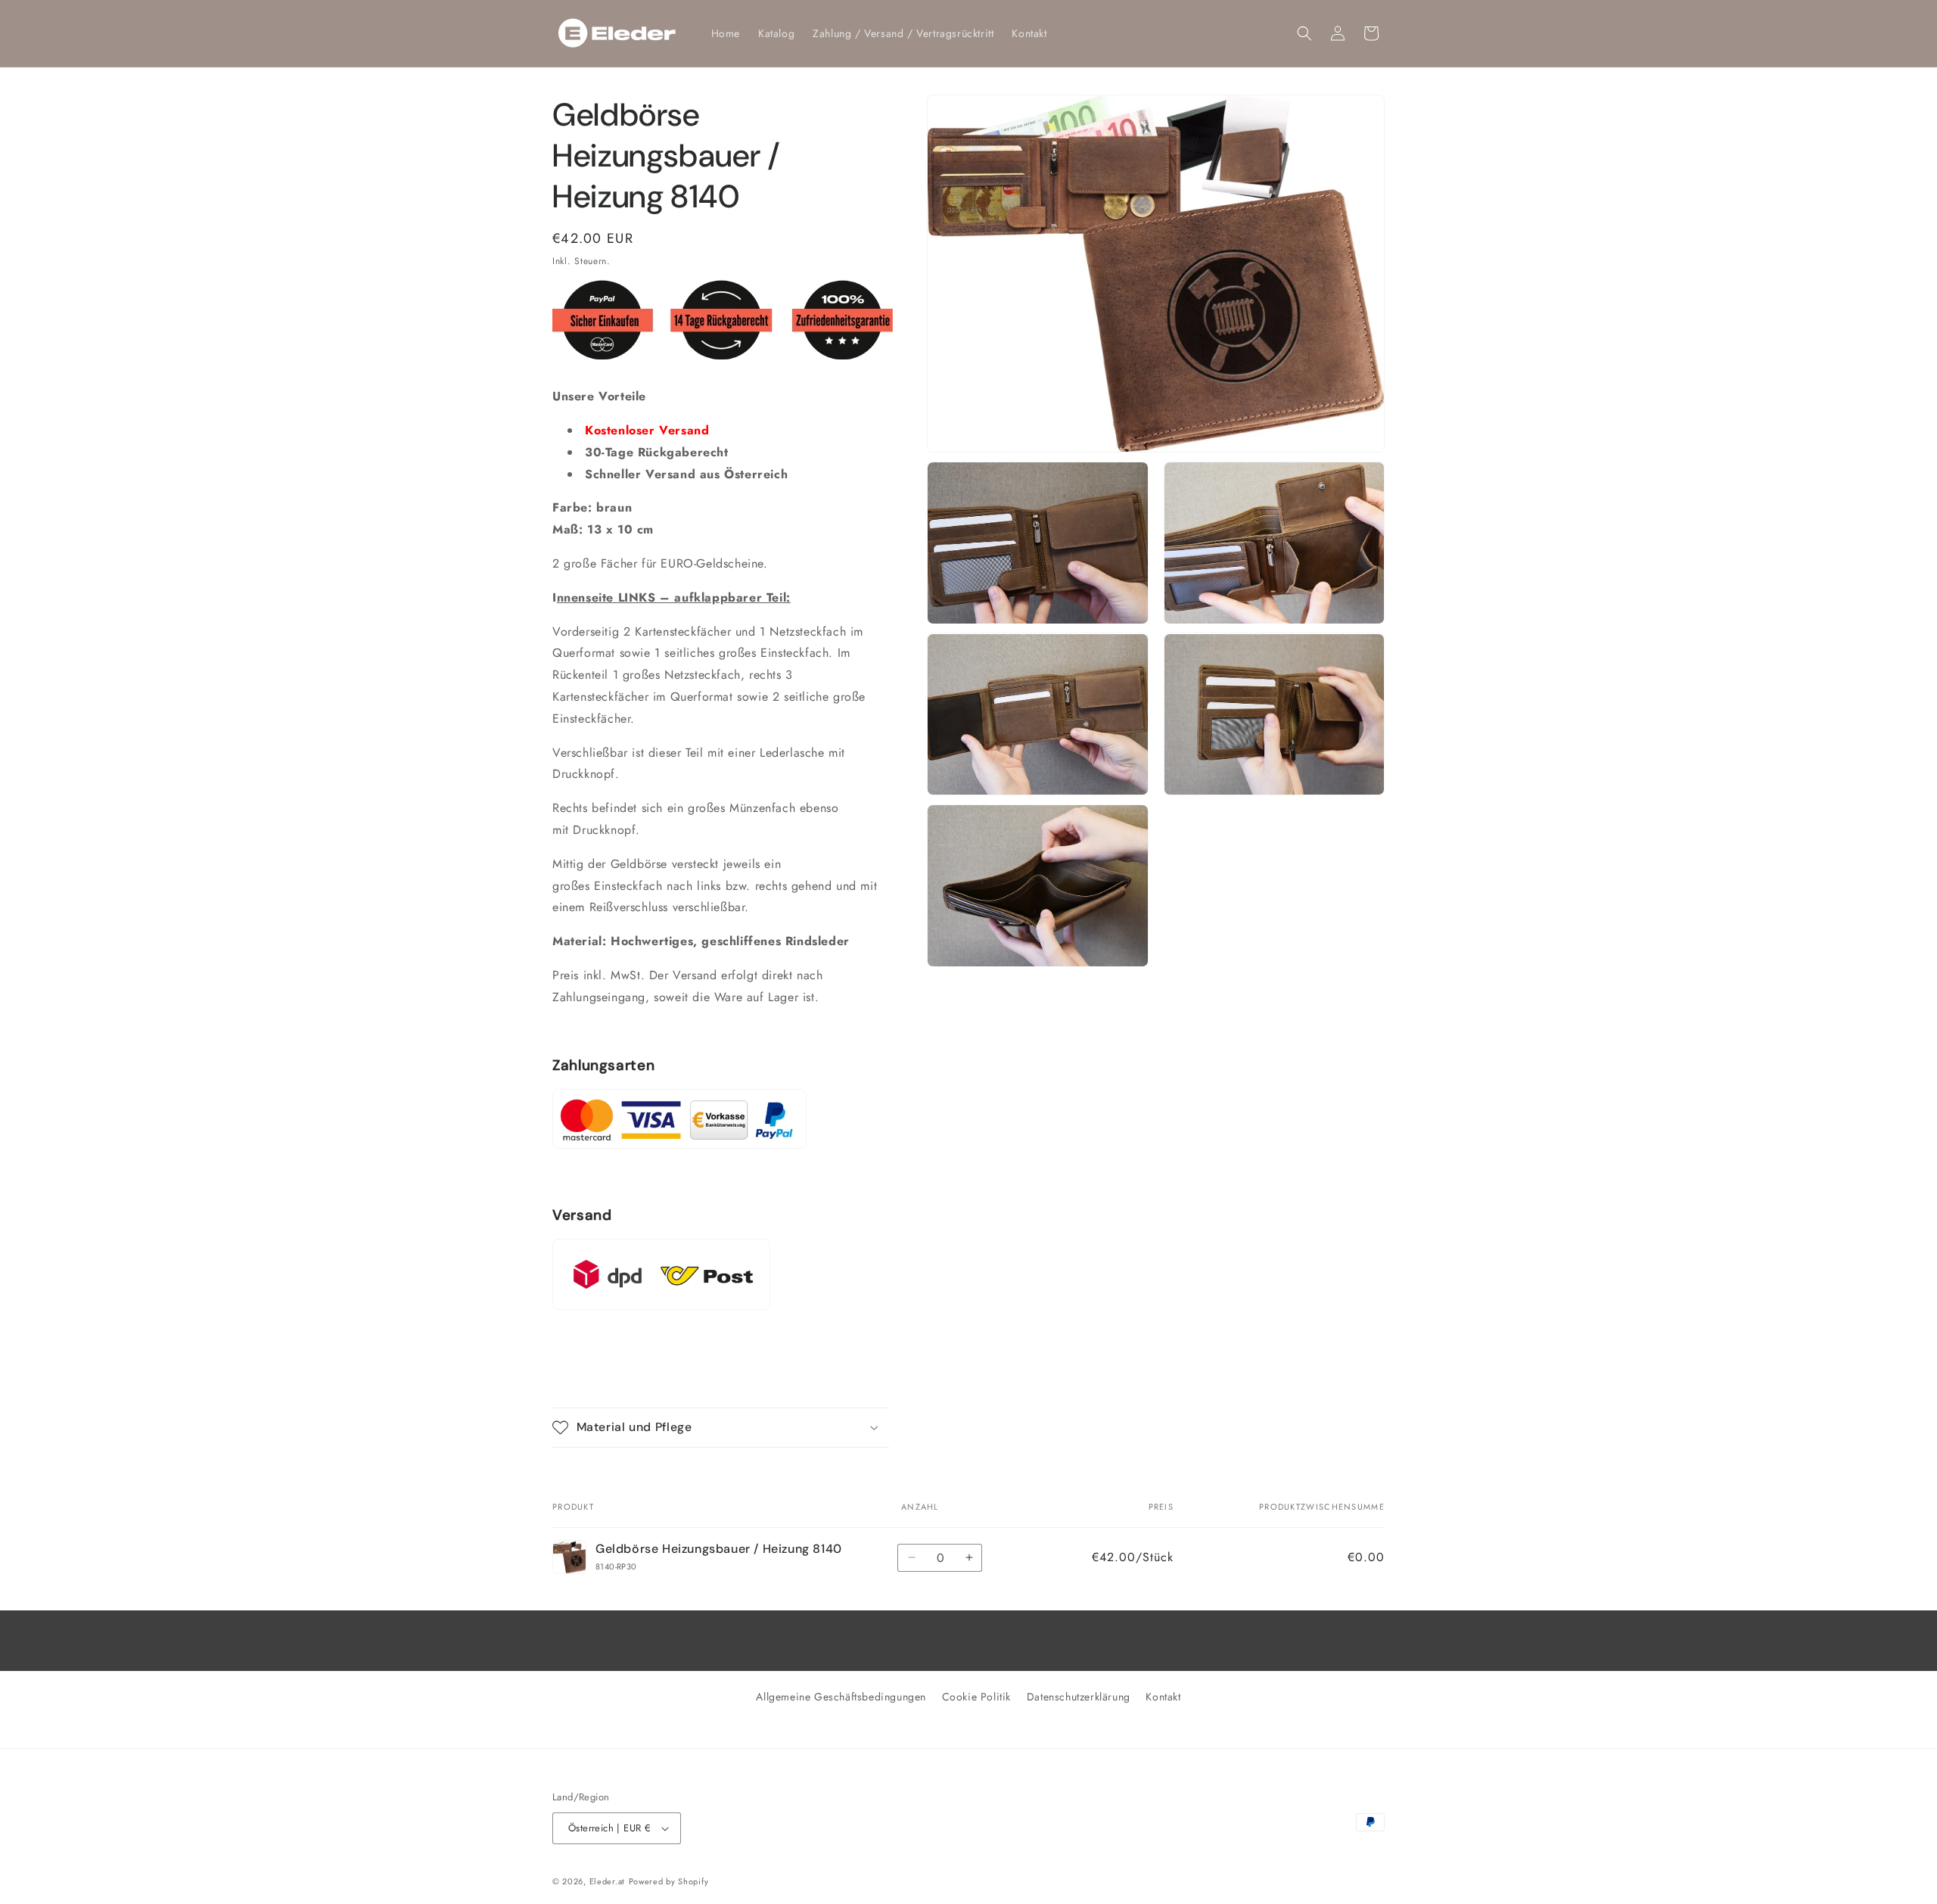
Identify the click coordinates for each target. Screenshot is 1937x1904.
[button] (1304, 33)
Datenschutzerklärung (1079, 1697)
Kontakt (1163, 1697)
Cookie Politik (976, 1697)
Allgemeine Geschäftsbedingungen (841, 1697)
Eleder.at (607, 1881)
